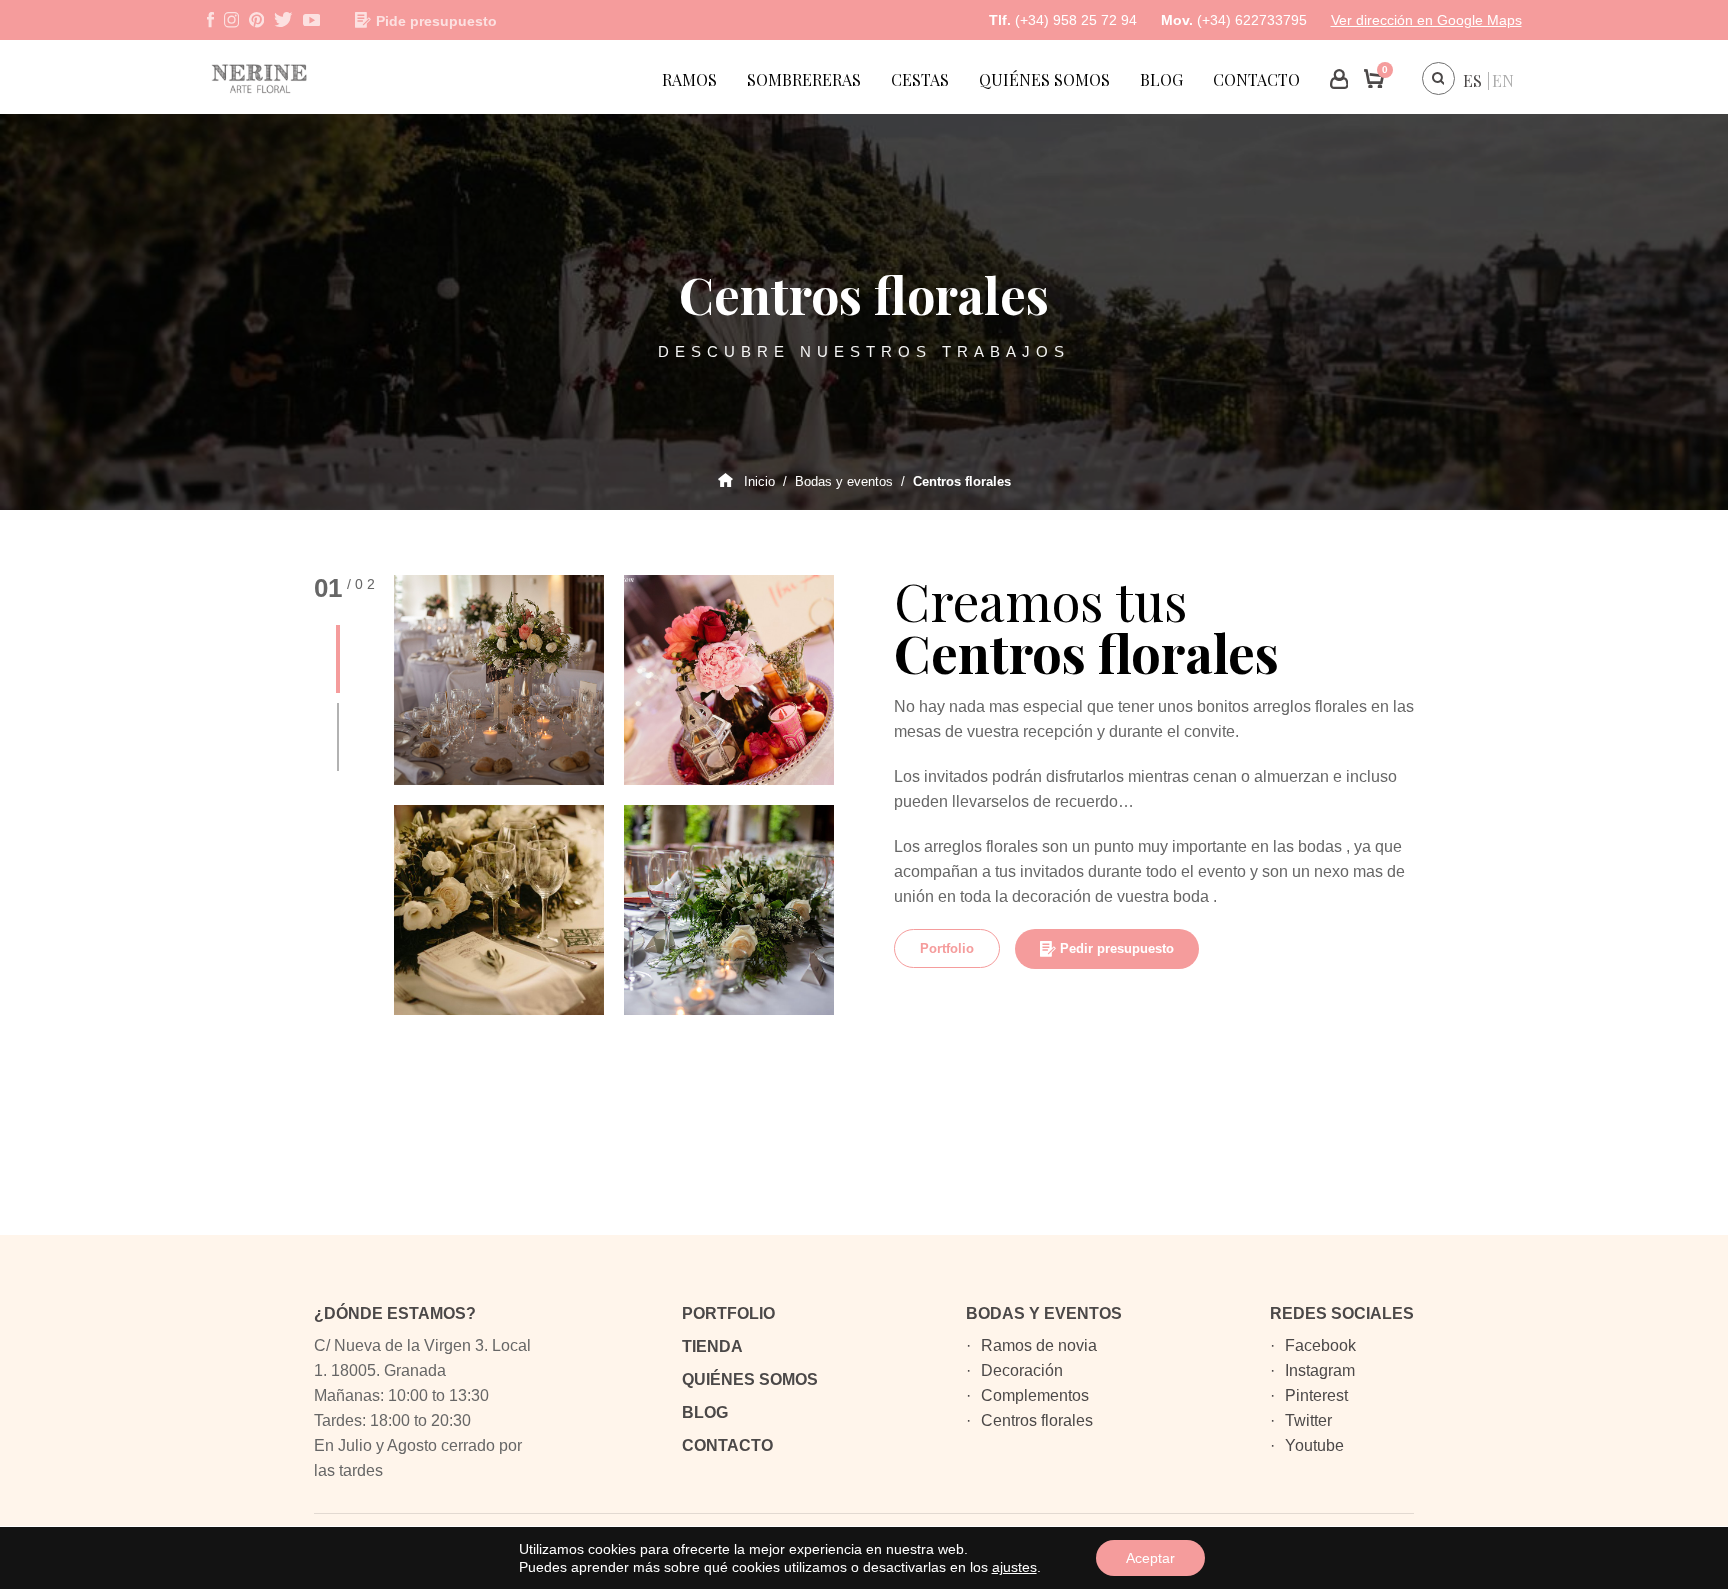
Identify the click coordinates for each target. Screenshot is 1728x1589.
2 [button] (338, 737)
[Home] (282, 136)
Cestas (920, 79)
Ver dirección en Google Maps (1426, 20)
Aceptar (1150, 1558)
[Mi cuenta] (1339, 79)
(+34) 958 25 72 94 (1076, 20)
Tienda (712, 1346)
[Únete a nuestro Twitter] (283, 19)
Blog (1161, 79)
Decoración (1022, 1370)
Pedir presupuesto (1117, 948)
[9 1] (499, 680)
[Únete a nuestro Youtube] (311, 20)
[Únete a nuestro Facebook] (210, 19)
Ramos (689, 79)
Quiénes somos (1044, 79)
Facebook (1320, 1345)
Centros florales (1037, 1420)
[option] (614, 795)
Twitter (1308, 1420)
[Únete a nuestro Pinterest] (256, 19)
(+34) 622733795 (1252, 20)
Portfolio (947, 948)
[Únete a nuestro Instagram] (231, 20)
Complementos (1035, 1395)
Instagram (1320, 1370)
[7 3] (729, 680)
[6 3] (499, 910)
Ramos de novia (1039, 1345)
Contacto (1256, 79)
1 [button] (338, 659)
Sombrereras (804, 79)
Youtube (1314, 1445)
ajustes (1014, 1567)
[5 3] (729, 910)
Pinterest (1316, 1395)
